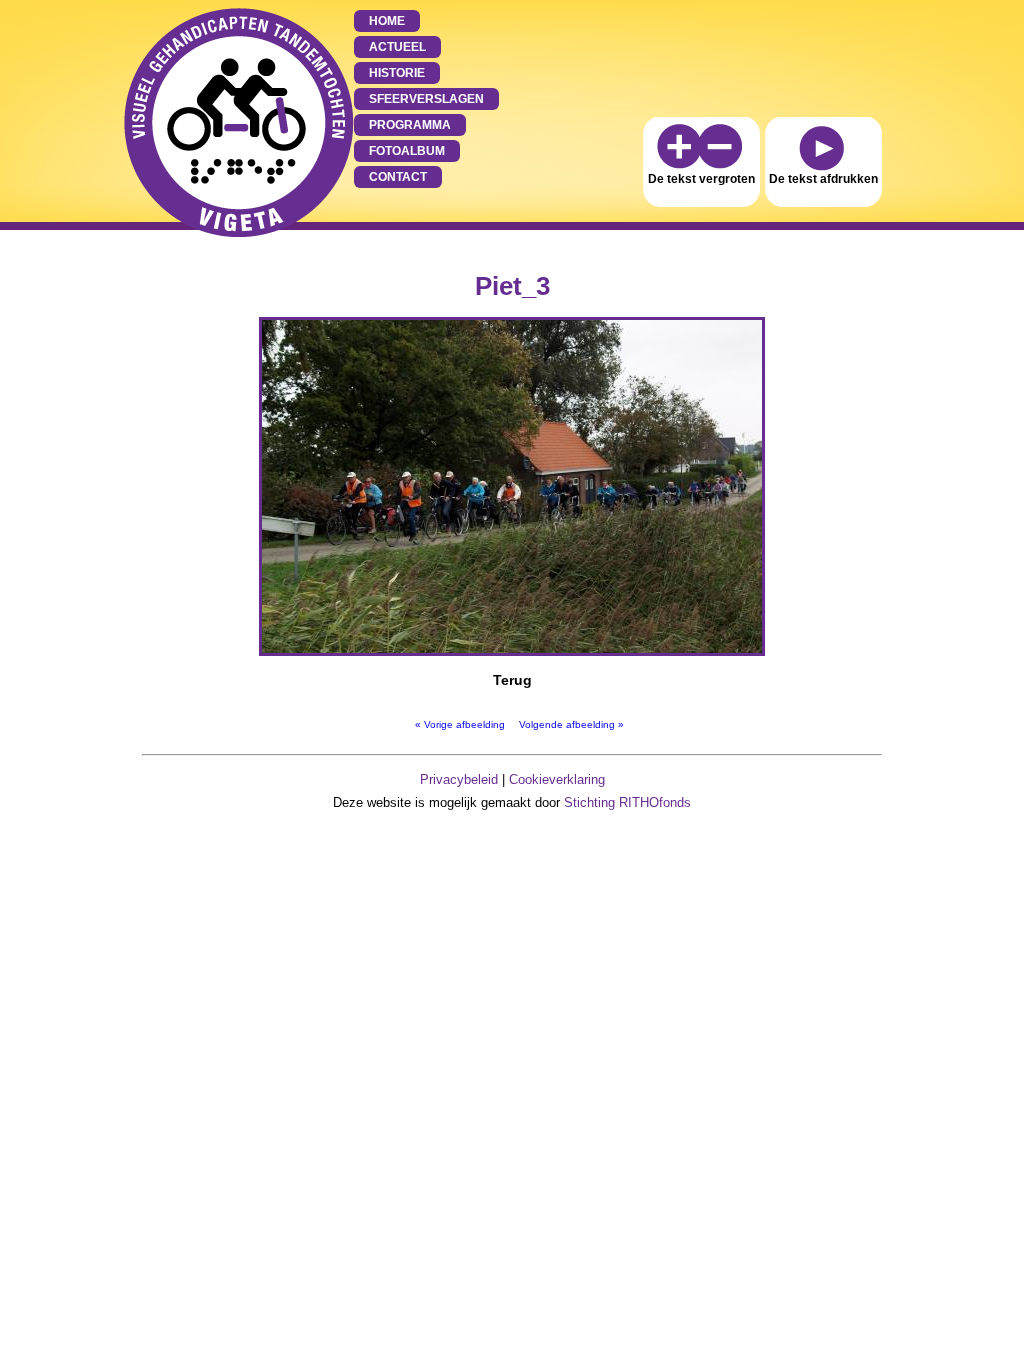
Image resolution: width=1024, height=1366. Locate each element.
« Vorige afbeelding (460, 724)
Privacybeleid (459, 779)
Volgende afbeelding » (571, 724)
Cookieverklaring (557, 779)
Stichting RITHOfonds (627, 802)
